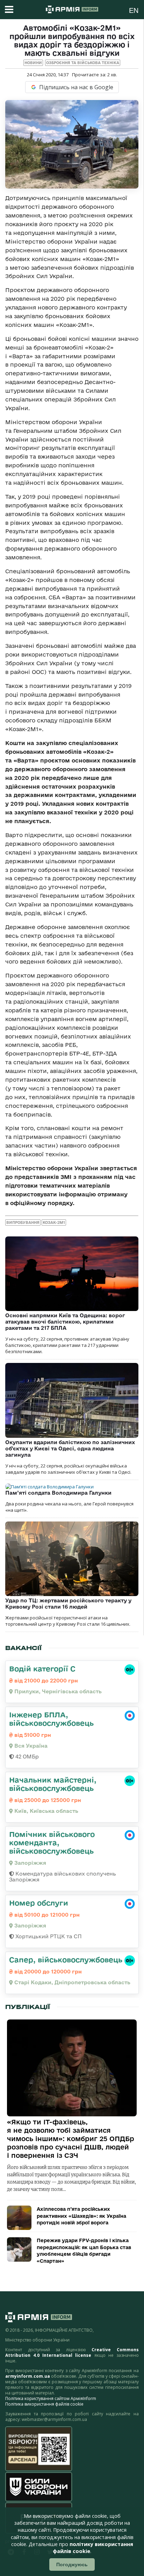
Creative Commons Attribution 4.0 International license (72, 2352)
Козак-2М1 (54, 1222)
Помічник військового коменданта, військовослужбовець (52, 1842)
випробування (23, 1222)
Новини (33, 63)
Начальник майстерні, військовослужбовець (53, 1784)
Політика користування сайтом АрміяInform (51, 2398)
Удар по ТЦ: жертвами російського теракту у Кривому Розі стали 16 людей (68, 1604)
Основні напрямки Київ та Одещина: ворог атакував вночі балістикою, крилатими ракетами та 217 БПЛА (65, 1322)
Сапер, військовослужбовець (66, 1960)
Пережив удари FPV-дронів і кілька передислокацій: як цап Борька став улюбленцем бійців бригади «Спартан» (84, 2251)
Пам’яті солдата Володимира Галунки (58, 1493)
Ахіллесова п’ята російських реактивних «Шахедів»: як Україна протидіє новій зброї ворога (81, 2216)
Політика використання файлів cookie (44, 2404)
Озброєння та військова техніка (83, 63)
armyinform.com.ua (28, 2376)
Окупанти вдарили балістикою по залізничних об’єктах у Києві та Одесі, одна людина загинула (70, 1448)
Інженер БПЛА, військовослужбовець (51, 1719)
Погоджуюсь (72, 2564)
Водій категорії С (42, 1669)
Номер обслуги (39, 1903)
